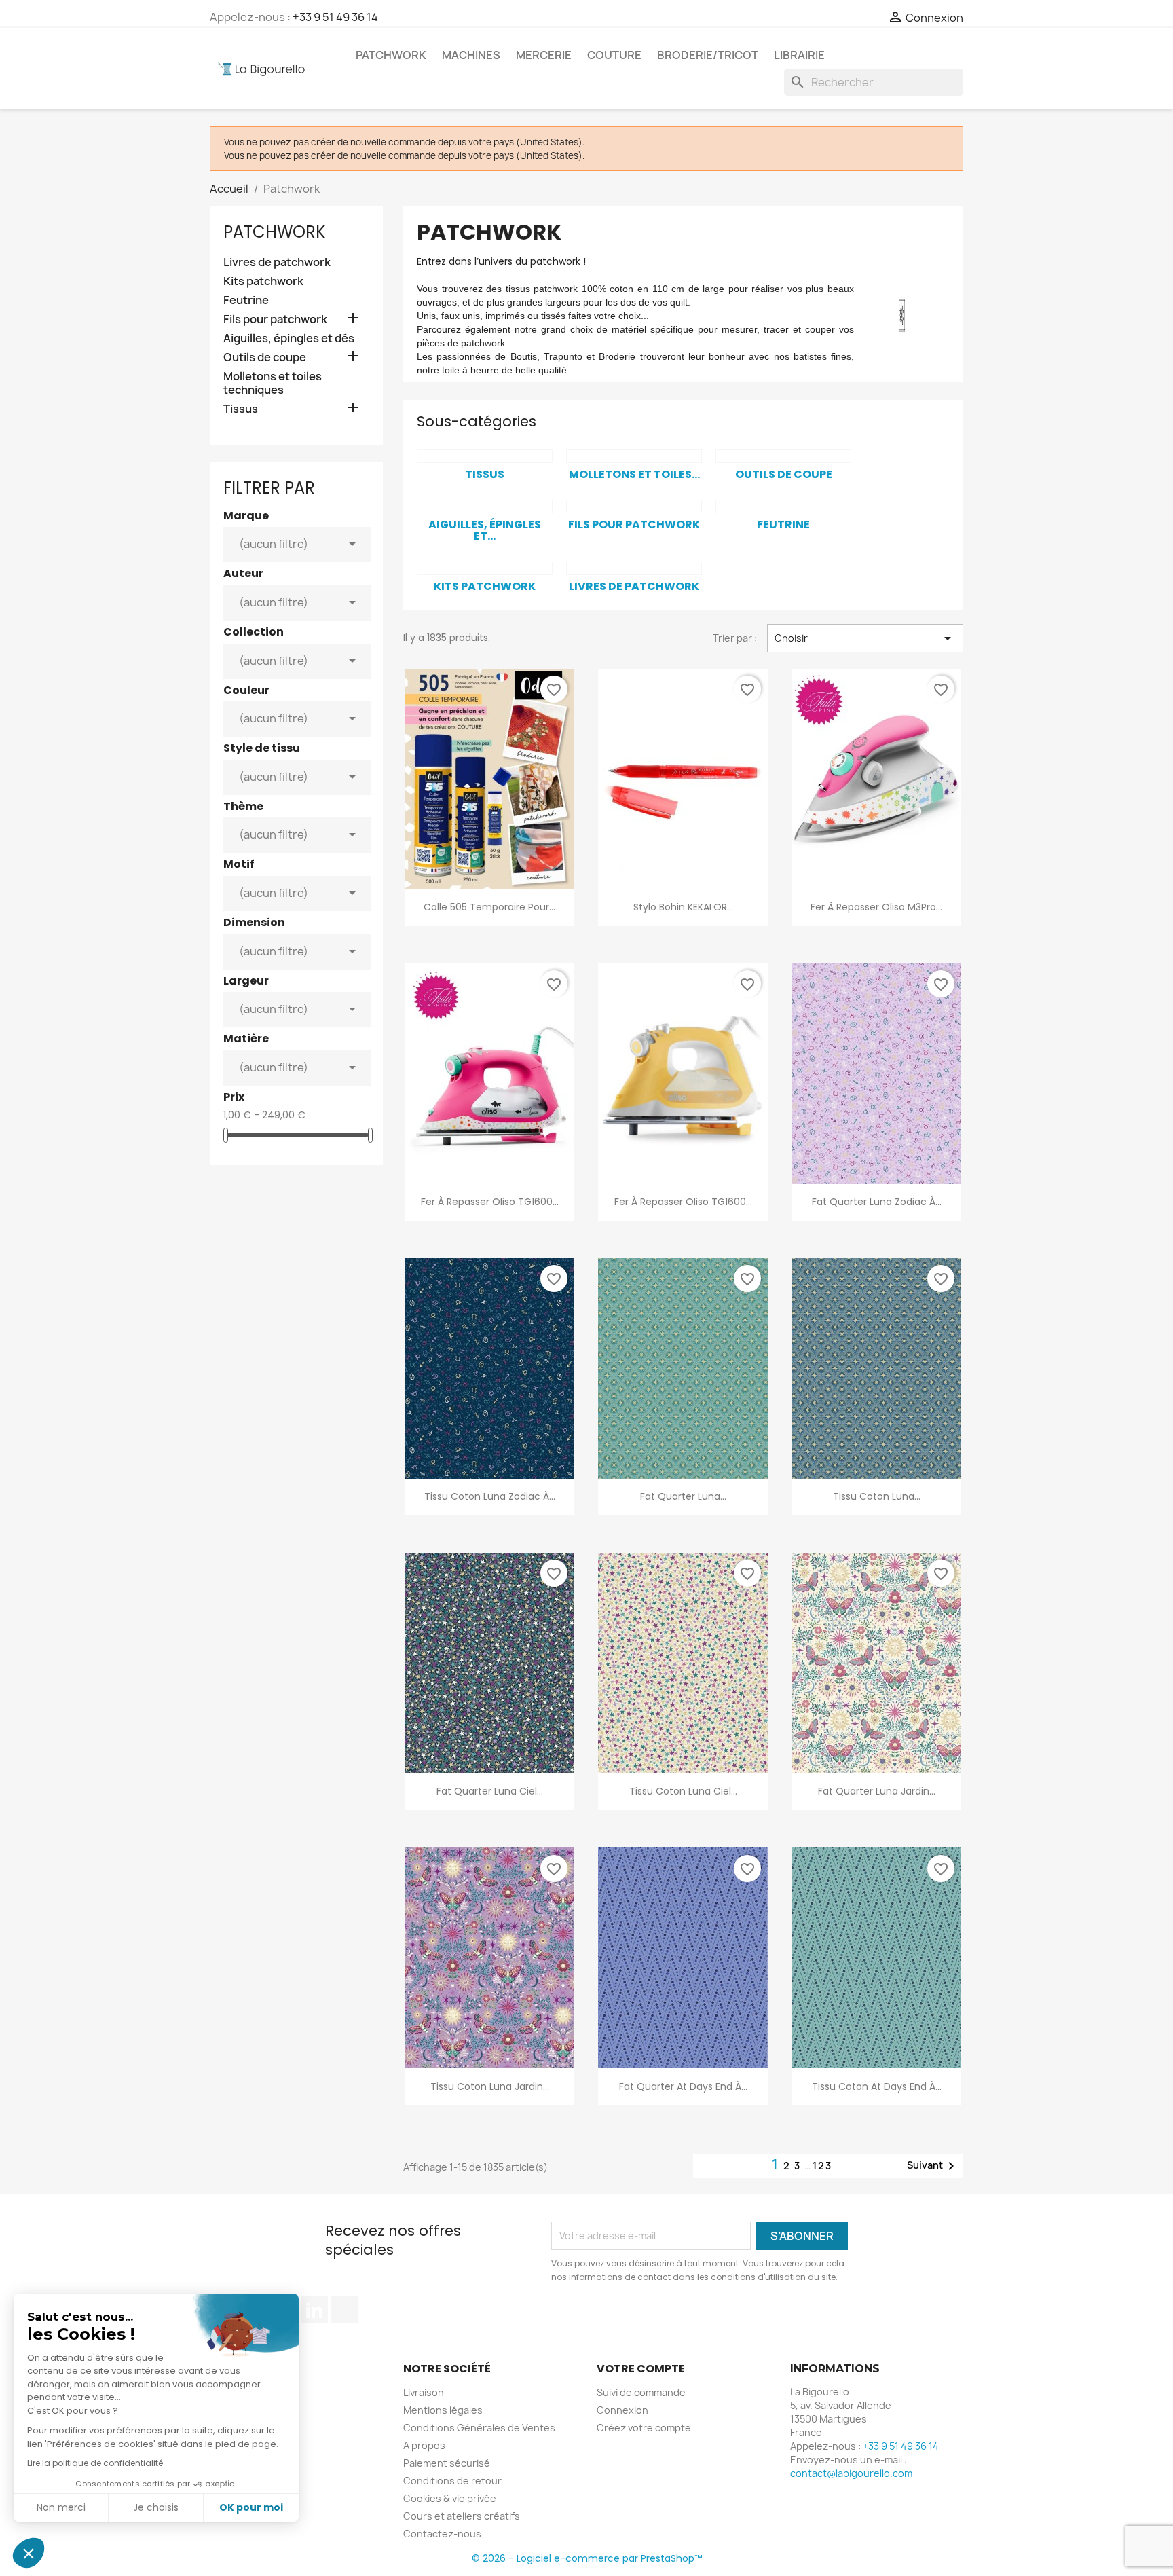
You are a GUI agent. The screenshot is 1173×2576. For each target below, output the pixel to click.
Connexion (622, 2410)
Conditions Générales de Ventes (479, 2428)
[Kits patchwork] (485, 568)
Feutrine (246, 300)
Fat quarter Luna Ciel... (490, 1791)
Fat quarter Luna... (683, 1496)
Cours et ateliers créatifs (462, 2516)
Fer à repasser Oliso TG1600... (490, 1202)
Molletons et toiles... (634, 474)
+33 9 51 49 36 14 (335, 17)
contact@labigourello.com (851, 2473)
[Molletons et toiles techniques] (634, 456)
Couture (614, 55)
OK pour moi (251, 2507)
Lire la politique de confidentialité (95, 2463)
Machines (471, 55)
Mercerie (544, 55)
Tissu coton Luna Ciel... (683, 1791)
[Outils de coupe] (783, 456)
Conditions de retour (452, 2481)
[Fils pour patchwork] (634, 507)
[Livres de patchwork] (634, 568)
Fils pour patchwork (275, 319)
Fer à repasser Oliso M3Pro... (876, 907)
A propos (424, 2445)
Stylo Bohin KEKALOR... (683, 907)
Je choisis (156, 2507)
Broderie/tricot (708, 55)
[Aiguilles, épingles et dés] (485, 507)
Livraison (424, 2392)
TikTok (344, 2310)
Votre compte (641, 2369)
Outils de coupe (265, 357)
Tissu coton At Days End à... (877, 2086)
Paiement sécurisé (447, 2463)
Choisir (865, 638)
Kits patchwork (263, 281)
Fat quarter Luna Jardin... (877, 1791)
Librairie (799, 55)
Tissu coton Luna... (877, 1496)
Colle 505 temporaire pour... (489, 907)
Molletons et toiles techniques (273, 383)
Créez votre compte (644, 2428)
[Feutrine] (783, 507)
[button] (29, 2553)
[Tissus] (485, 456)
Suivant (933, 2166)
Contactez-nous (442, 2534)
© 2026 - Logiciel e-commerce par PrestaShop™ (587, 2558)
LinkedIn (314, 2310)
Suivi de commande (641, 2392)
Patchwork (391, 55)
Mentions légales (443, 2410)
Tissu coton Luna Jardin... (490, 2086)
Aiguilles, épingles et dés (289, 338)
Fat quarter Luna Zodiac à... (877, 1202)
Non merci (61, 2507)
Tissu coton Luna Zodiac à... (490, 1496)
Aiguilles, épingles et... (485, 531)
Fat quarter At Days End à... (683, 2086)
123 (822, 2166)
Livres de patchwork (277, 262)
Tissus (241, 409)
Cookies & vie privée (450, 2498)
